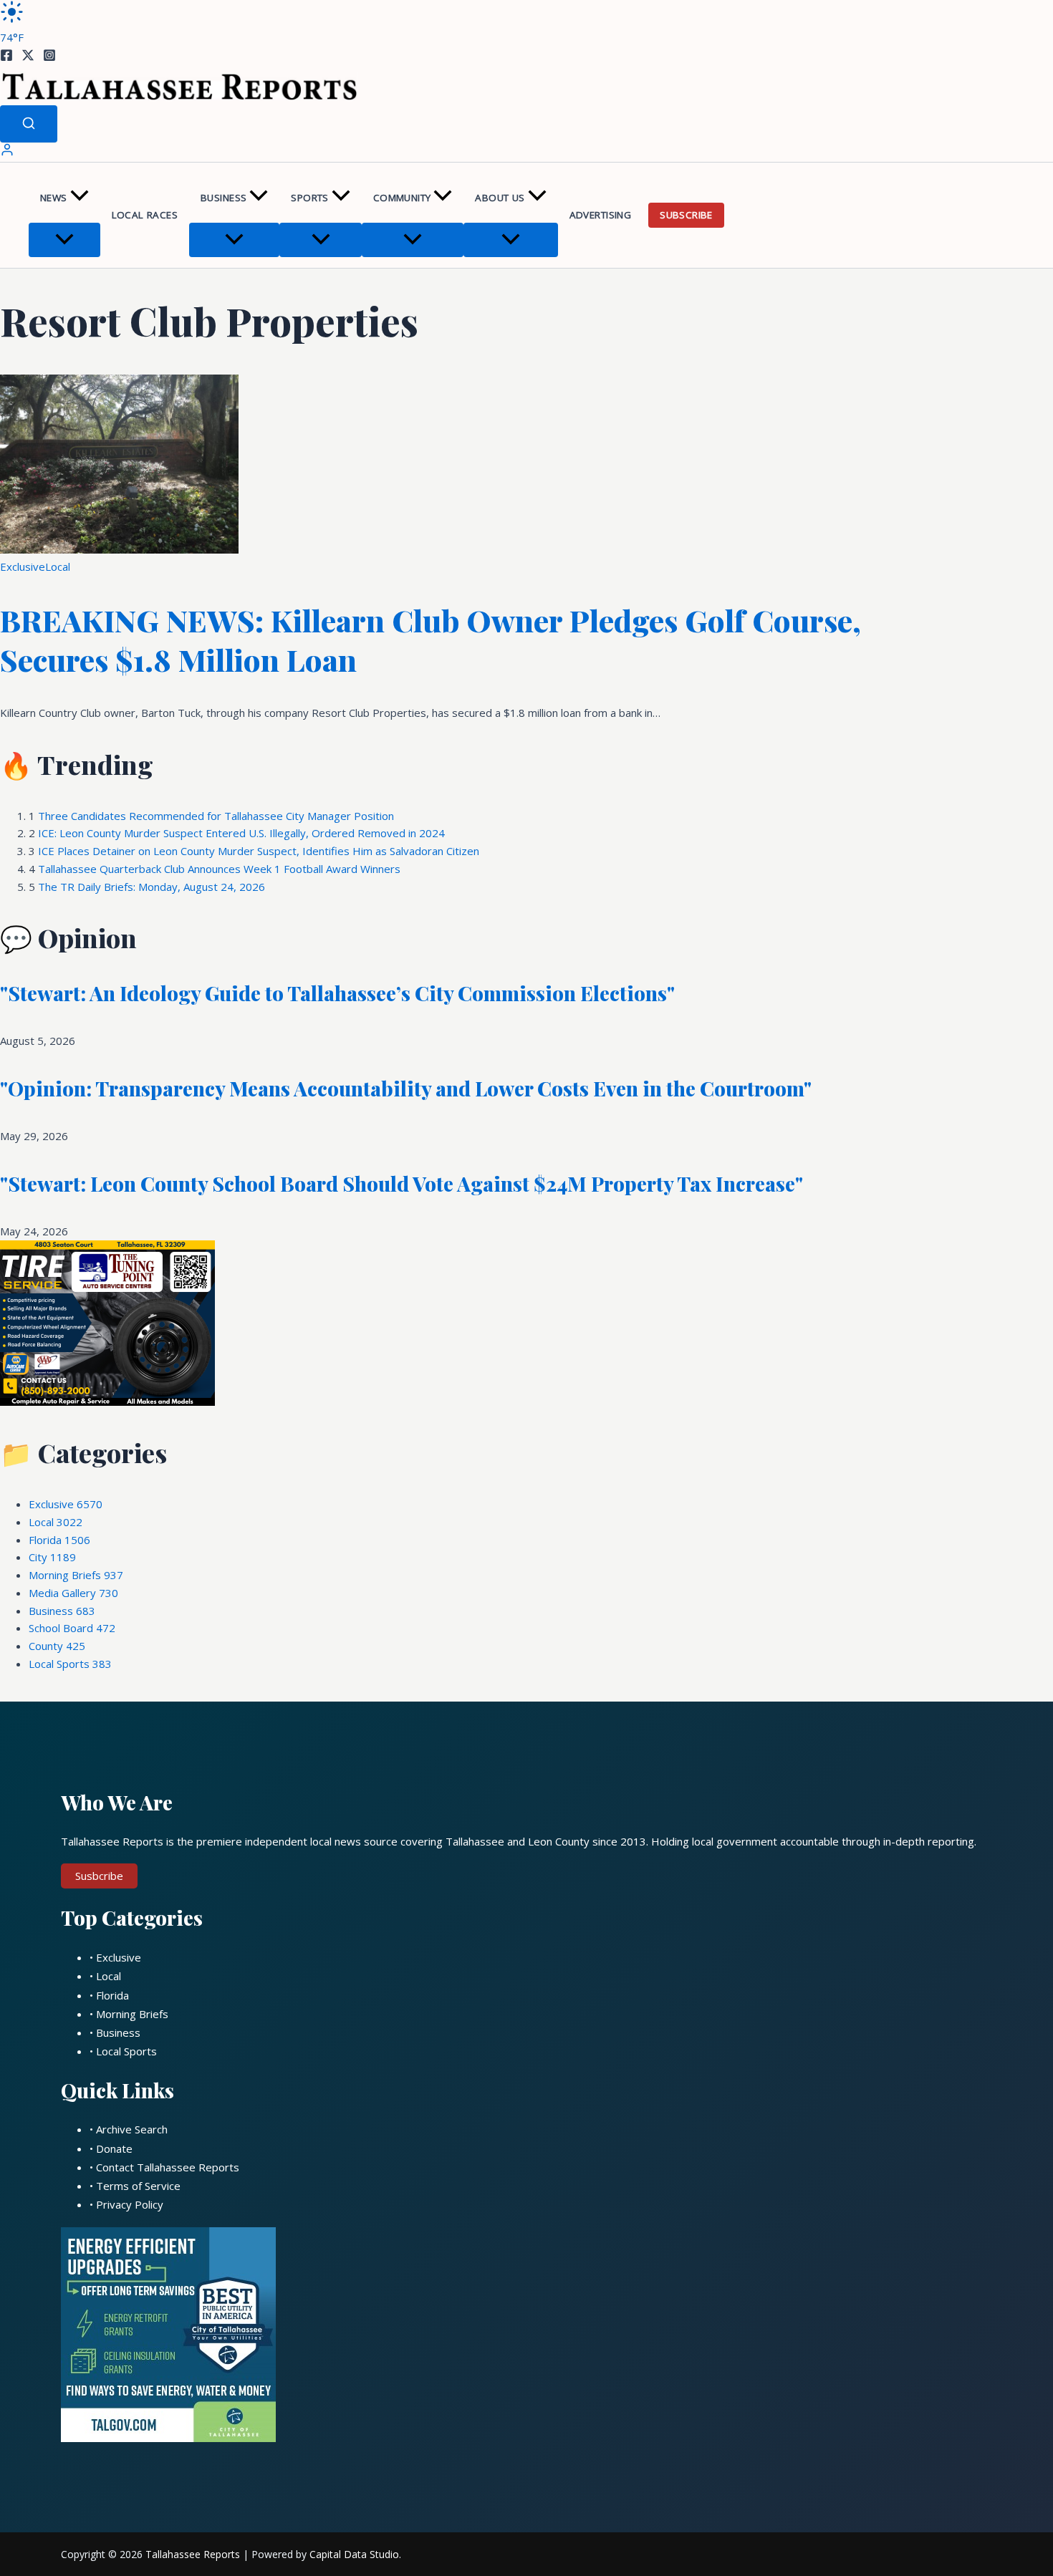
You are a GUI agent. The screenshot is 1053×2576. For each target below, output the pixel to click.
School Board (72, 1628)
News (54, 198)
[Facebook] (6, 57)
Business (223, 198)
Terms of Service (138, 2186)
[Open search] (29, 124)
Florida (59, 1540)
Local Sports (70, 1664)
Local (58, 566)
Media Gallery (73, 1593)
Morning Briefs (76, 1575)
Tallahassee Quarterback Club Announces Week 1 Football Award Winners (219, 869)
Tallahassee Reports (193, 2554)
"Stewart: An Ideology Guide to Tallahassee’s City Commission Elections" (337, 993)
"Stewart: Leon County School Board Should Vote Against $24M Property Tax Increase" (402, 1183)
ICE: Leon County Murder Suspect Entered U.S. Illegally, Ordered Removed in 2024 (241, 833)
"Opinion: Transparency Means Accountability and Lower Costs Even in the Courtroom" (406, 1088)
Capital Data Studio (354, 2554)
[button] (80, 198)
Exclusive (23, 566)
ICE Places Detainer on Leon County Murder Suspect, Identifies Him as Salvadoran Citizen (259, 851)
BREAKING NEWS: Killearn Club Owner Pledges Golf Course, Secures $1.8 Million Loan (431, 640)
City (52, 1557)
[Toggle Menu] (64, 240)
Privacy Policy (130, 2204)
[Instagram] (49, 57)
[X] (28, 57)
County (57, 1646)
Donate (114, 2148)
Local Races (145, 215)
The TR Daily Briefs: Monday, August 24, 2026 (152, 887)
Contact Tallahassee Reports (168, 2167)
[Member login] (7, 153)
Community (402, 198)
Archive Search (132, 2129)
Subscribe (686, 215)
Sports (309, 198)
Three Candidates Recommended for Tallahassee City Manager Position (216, 816)
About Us (500, 198)
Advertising (600, 215)
